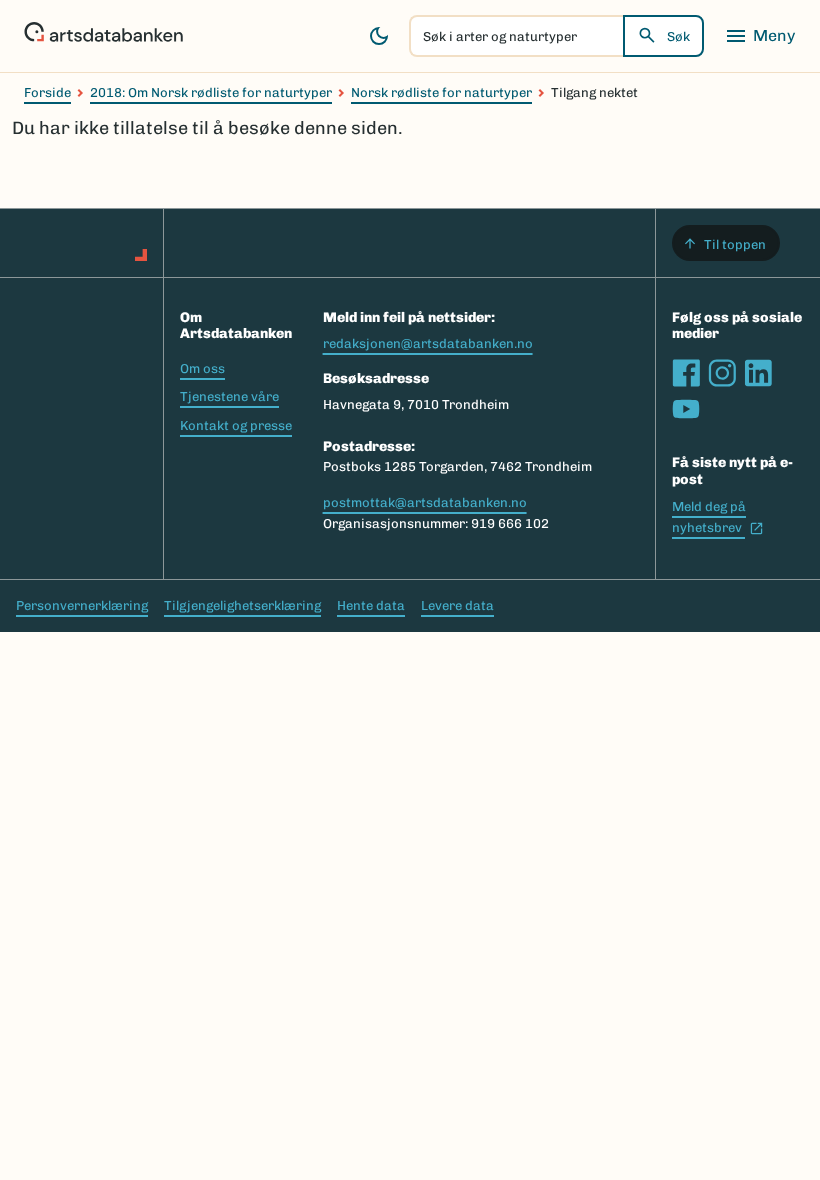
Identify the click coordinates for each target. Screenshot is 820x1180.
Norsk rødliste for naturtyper (441, 92)
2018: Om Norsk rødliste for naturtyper (211, 92)
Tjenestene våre (229, 396)
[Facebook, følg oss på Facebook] (686, 373)
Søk (678, 36)
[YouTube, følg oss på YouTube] (686, 409)
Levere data (457, 605)
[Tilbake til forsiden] (103, 36)
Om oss (202, 368)
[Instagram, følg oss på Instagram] (722, 373)
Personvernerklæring (82, 605)
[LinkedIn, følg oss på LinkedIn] (758, 373)
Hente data (371, 605)
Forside (47, 92)
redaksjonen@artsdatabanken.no (428, 343)
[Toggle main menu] (760, 36)
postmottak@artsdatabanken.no (425, 502)
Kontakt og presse (236, 425)
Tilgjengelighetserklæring (242, 605)
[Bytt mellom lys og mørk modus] (379, 36)
